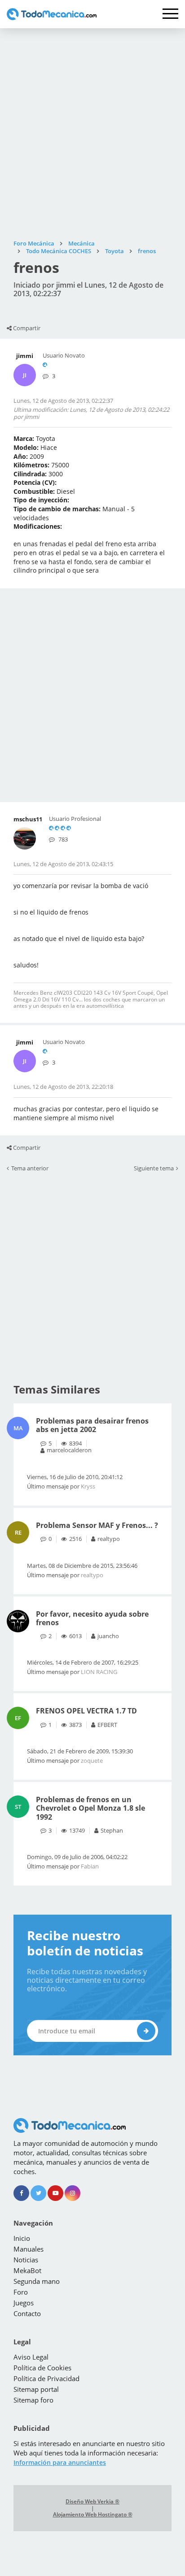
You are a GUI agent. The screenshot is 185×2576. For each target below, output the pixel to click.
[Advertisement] (92, 134)
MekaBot (27, 2270)
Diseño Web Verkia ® (92, 2502)
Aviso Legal (31, 2357)
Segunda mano (37, 2281)
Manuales (29, 2249)
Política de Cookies (42, 2368)
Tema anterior (30, 1169)
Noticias (26, 2260)
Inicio (22, 2238)
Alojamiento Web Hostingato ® (93, 2515)
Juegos (24, 2303)
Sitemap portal (36, 2389)
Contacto (27, 2313)
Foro (21, 2292)
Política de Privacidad (46, 2378)
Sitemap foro (33, 2400)
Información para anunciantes (60, 2462)
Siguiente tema (154, 1169)
